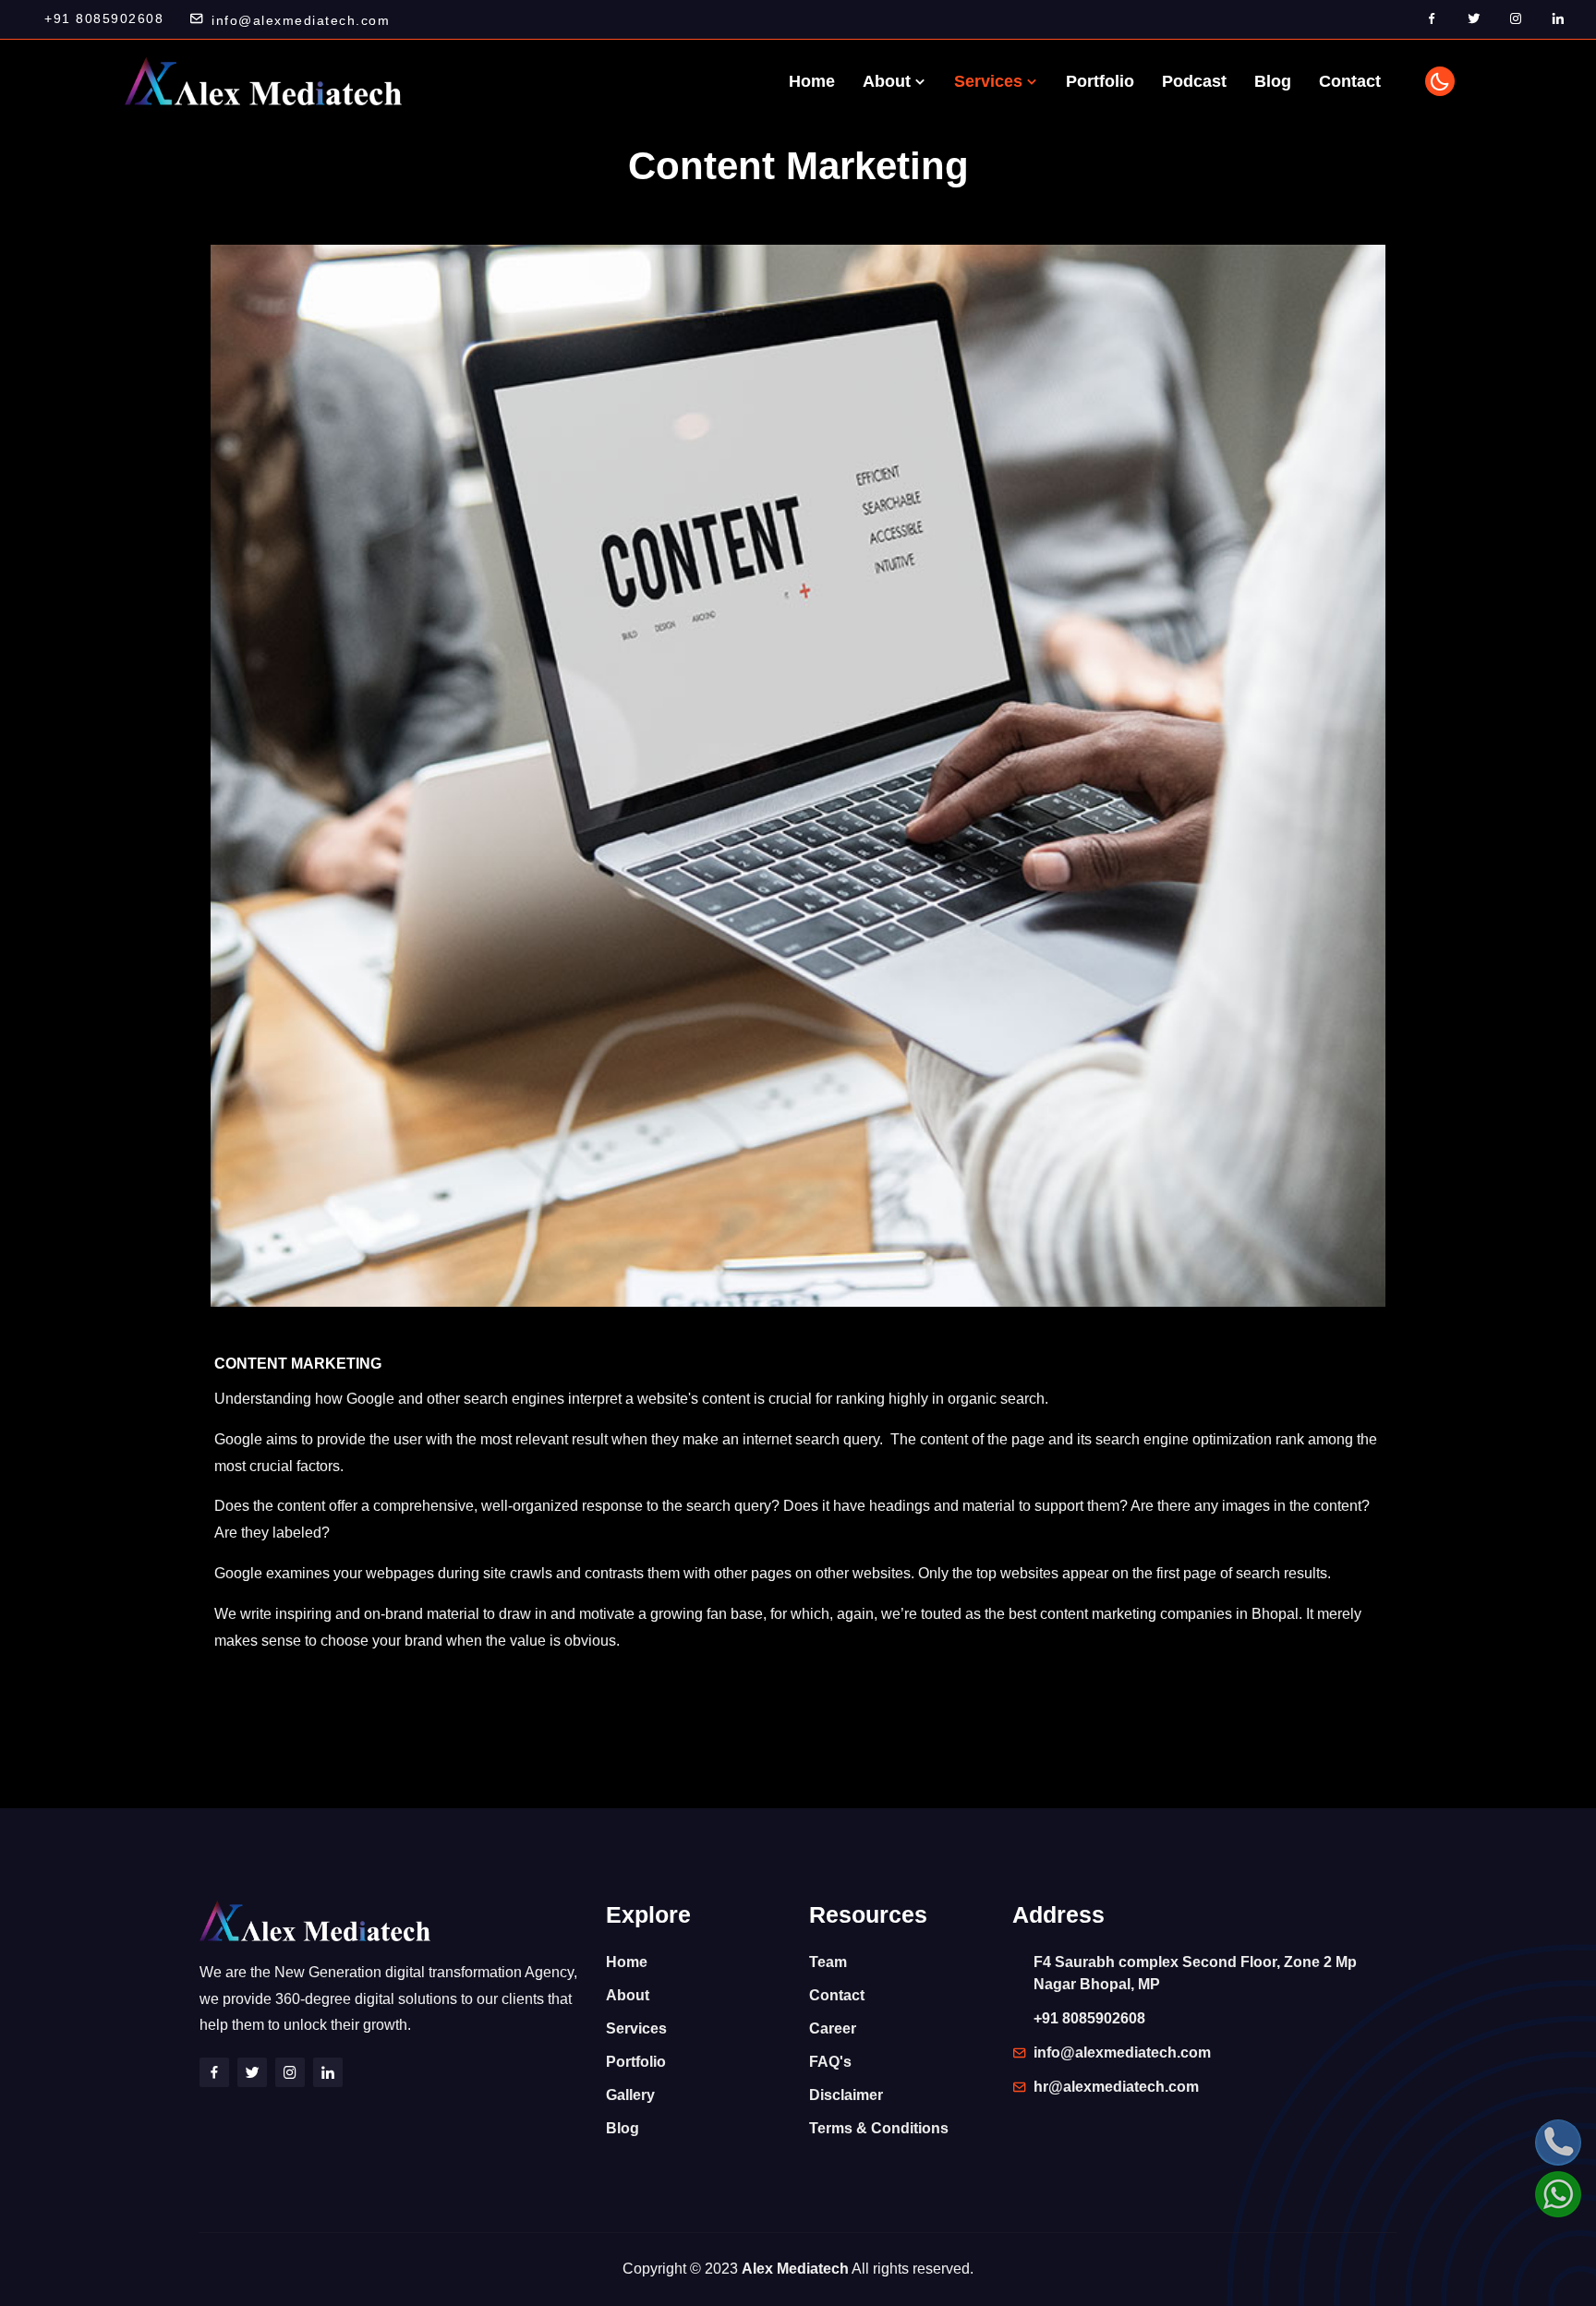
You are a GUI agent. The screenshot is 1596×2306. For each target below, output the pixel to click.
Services (991, 81)
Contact (1350, 81)
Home (812, 81)
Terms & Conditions (879, 2128)
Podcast (1194, 81)
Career (833, 2028)
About (889, 81)
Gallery (630, 2095)
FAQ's (830, 2062)
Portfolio (1100, 81)
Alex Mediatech (795, 2269)
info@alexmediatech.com (301, 20)
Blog (1273, 81)
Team (828, 1962)
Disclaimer (846, 2095)
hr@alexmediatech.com (1116, 2087)
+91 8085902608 (104, 18)
